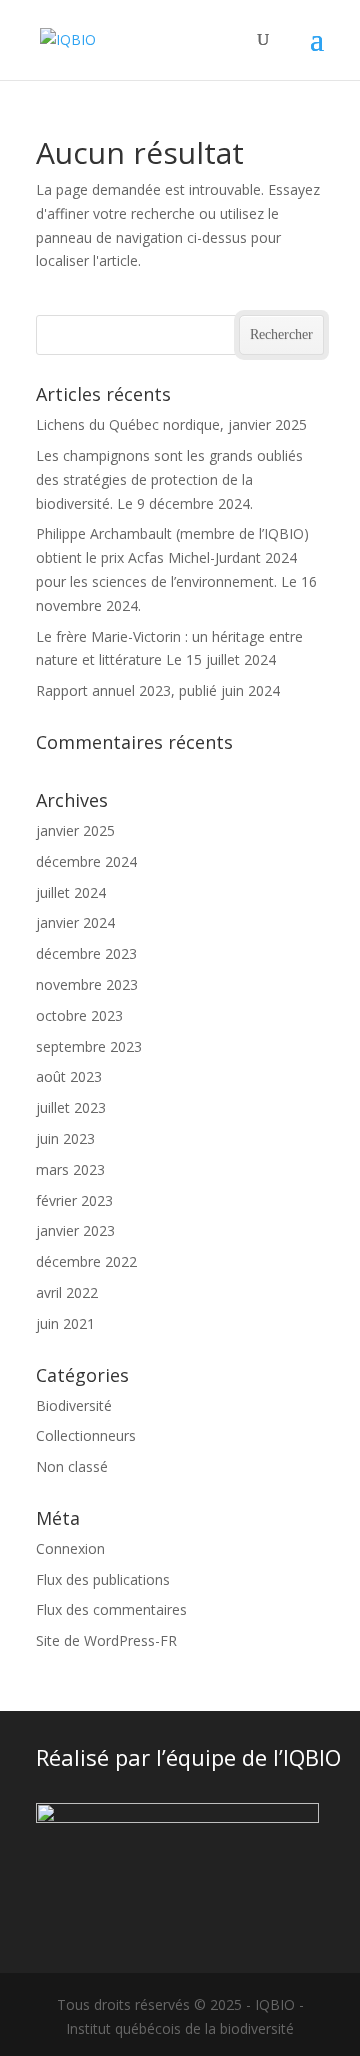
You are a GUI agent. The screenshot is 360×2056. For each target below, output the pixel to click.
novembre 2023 (87, 984)
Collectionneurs (86, 1435)
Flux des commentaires (111, 1609)
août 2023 (69, 1076)
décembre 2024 (86, 861)
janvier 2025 (75, 830)
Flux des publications (103, 1579)
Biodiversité (74, 1405)
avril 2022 (67, 1292)
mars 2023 (70, 1169)
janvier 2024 (75, 922)
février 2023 (74, 1200)
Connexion (70, 1548)
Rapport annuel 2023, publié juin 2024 (158, 690)
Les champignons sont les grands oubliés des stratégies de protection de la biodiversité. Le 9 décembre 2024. (169, 479)
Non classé (72, 1466)
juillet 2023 (71, 1107)
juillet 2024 (71, 892)
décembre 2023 (86, 953)
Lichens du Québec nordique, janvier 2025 (171, 424)
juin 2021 (65, 1323)
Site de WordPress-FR (106, 1640)
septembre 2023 (89, 1046)
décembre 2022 (86, 1261)
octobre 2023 (79, 1015)
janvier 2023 (75, 1230)
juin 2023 (65, 1138)
